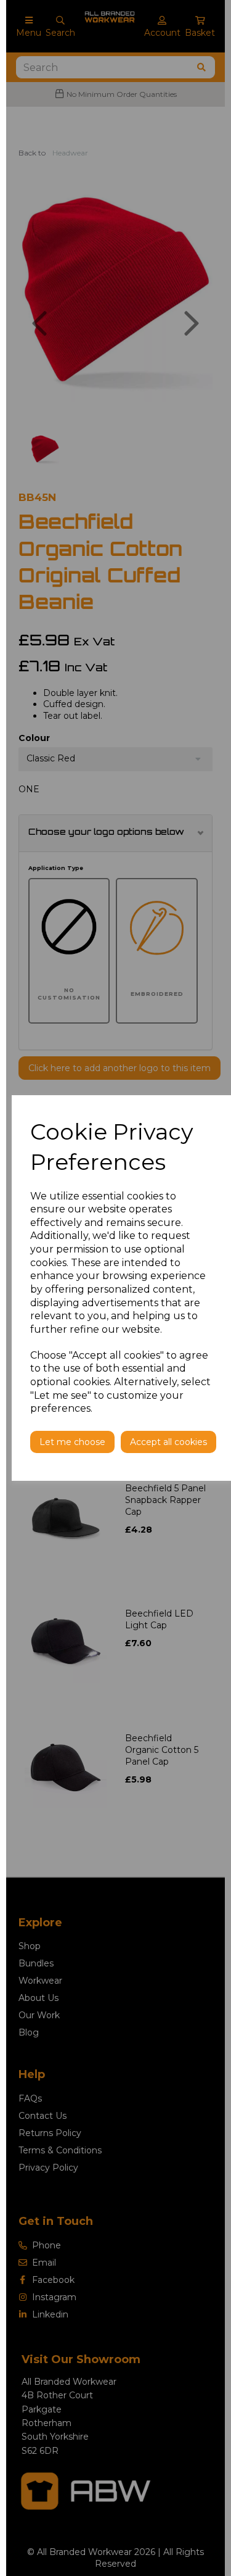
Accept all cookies (168, 1442)
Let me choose (72, 1442)
